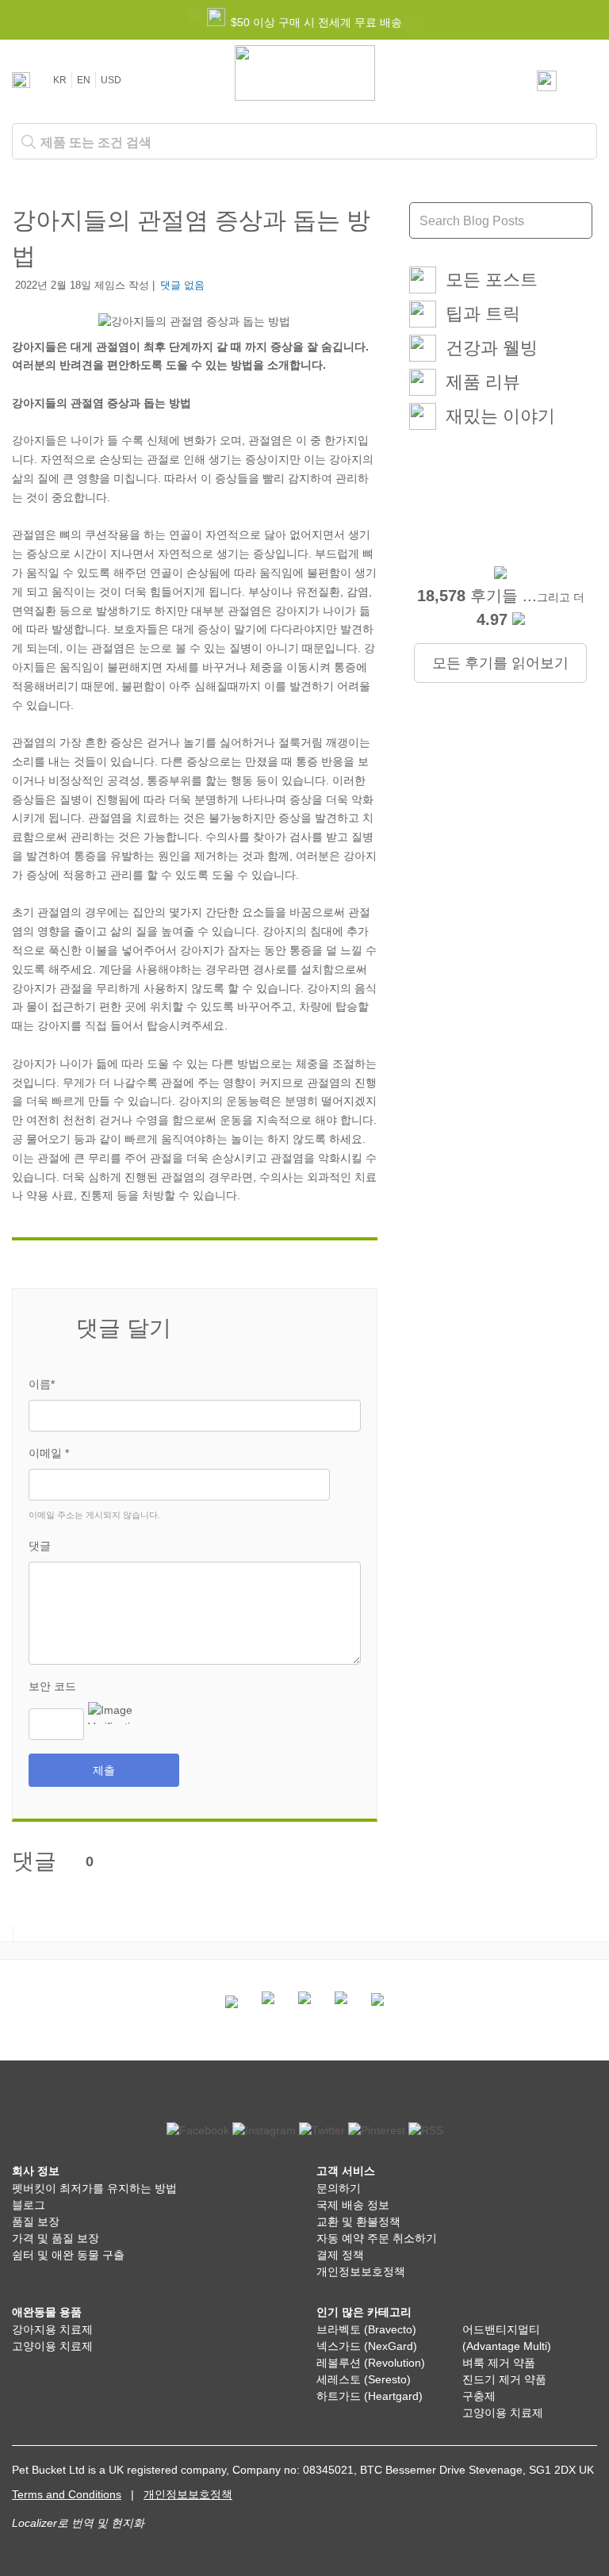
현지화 (128, 2523)
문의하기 (339, 2188)
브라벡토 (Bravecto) (366, 2329)
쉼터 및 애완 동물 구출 (68, 2255)
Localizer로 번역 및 (60, 2523)
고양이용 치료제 (52, 2346)
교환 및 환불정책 (358, 2221)
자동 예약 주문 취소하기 (377, 2238)
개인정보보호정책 (361, 2271)
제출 (104, 1770)
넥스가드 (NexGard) (367, 2346)
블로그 (29, 2205)
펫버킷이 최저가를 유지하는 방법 (94, 2188)
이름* (42, 1384)
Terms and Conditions (67, 2494)
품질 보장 (36, 2221)
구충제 (479, 2396)
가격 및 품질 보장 (56, 2238)
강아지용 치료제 (52, 2329)
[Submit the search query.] (29, 142)
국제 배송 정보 (353, 2205)
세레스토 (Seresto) (364, 2379)
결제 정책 (340, 2255)
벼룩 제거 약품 (499, 2363)
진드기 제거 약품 (504, 2379)
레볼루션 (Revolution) (371, 2363)
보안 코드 (52, 1686)
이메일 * (49, 1453)
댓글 (40, 1546)
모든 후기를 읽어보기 (500, 663)
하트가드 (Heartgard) (370, 2396)
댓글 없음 (182, 285)
